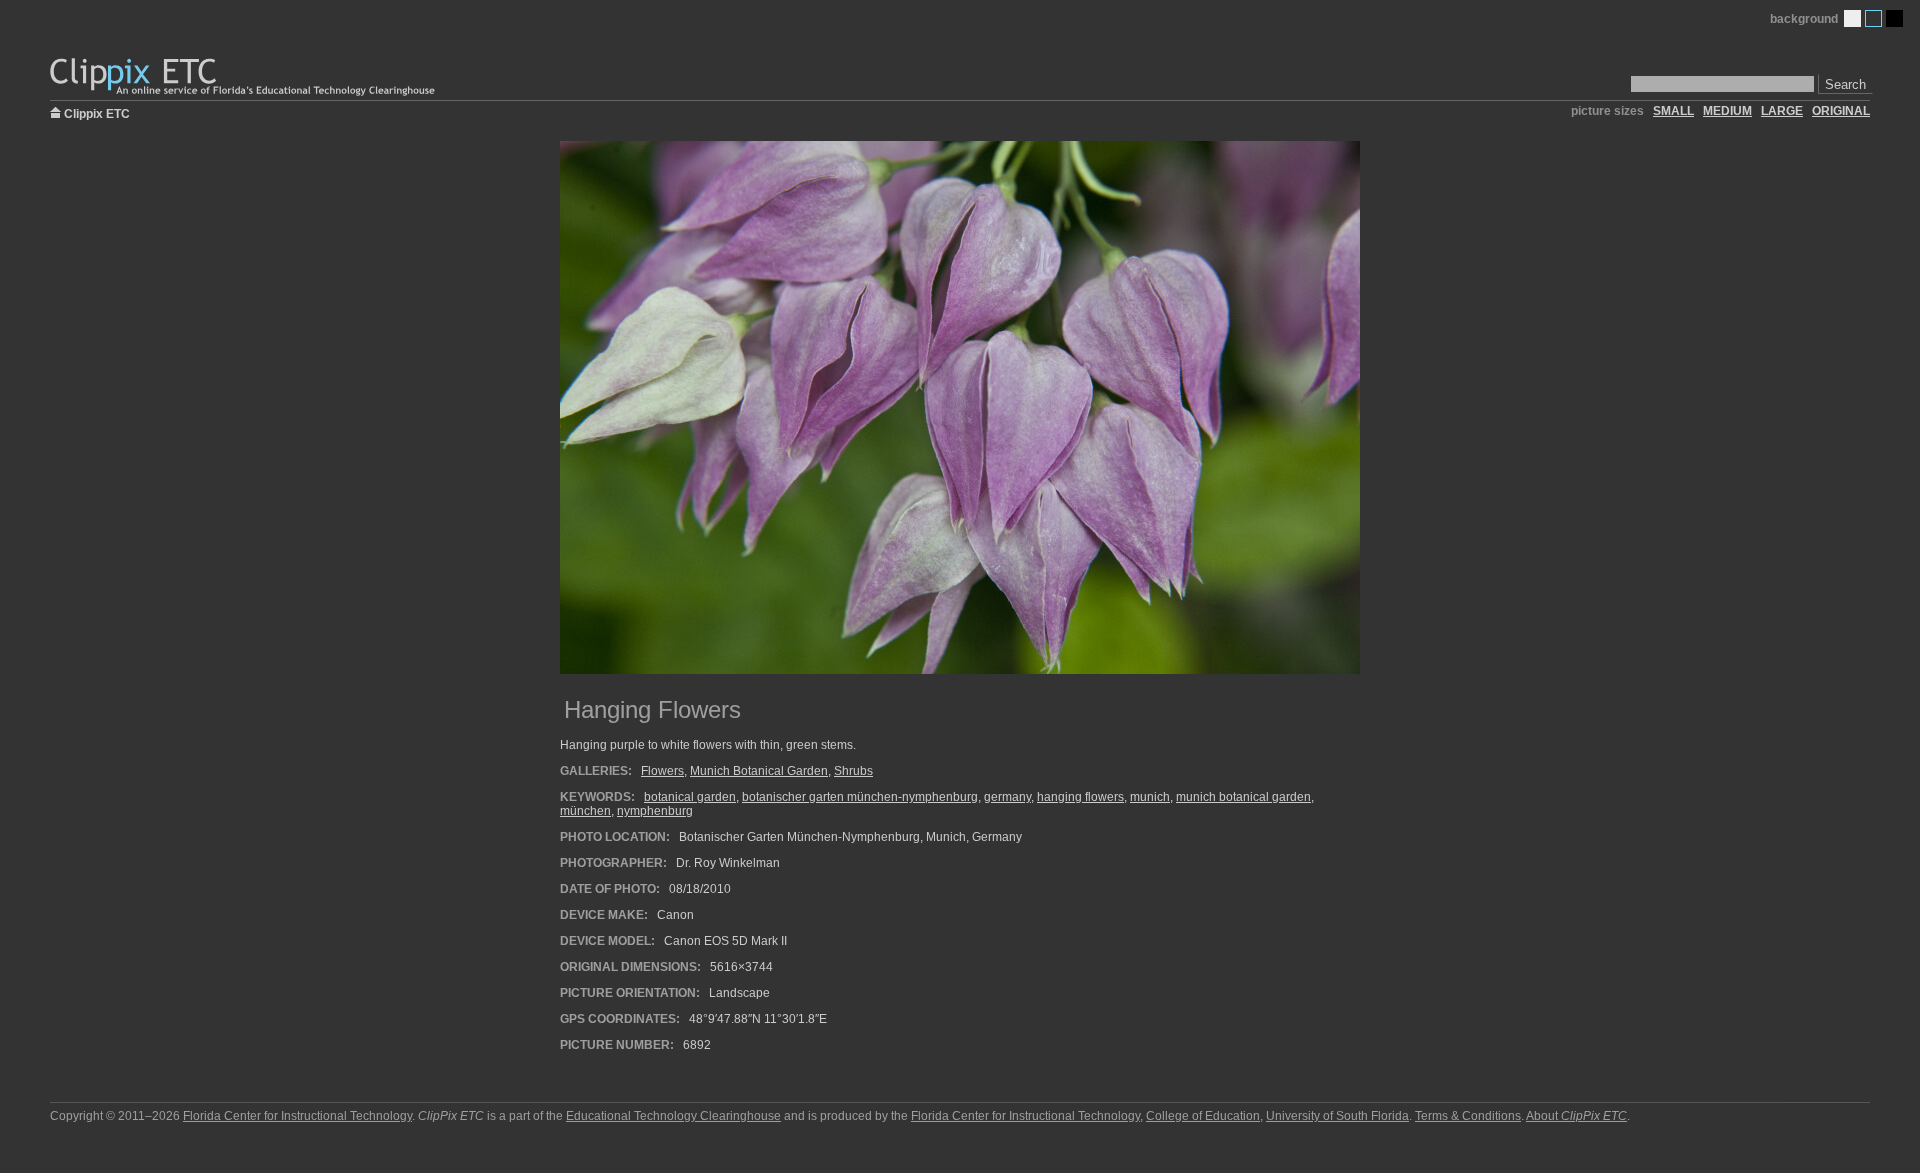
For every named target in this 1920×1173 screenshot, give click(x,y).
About (1576, 1116)
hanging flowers (1080, 797)
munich (1150, 797)
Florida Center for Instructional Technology (297, 1116)
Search (1845, 84)
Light (1852, 18)
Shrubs (853, 771)
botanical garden (690, 797)
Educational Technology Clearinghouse (673, 1116)
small (1673, 111)
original (1841, 111)
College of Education (1203, 1116)
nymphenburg (655, 811)
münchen (585, 811)
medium (1727, 111)
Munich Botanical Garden (759, 771)
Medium (1873, 18)
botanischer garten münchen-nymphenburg (860, 797)
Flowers (662, 771)
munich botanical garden (1243, 797)
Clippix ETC (97, 112)
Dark (1894, 18)
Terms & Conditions (1468, 1116)
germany (1007, 797)
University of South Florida (1337, 1116)
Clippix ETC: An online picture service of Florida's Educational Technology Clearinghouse (244, 77)
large (1782, 111)
